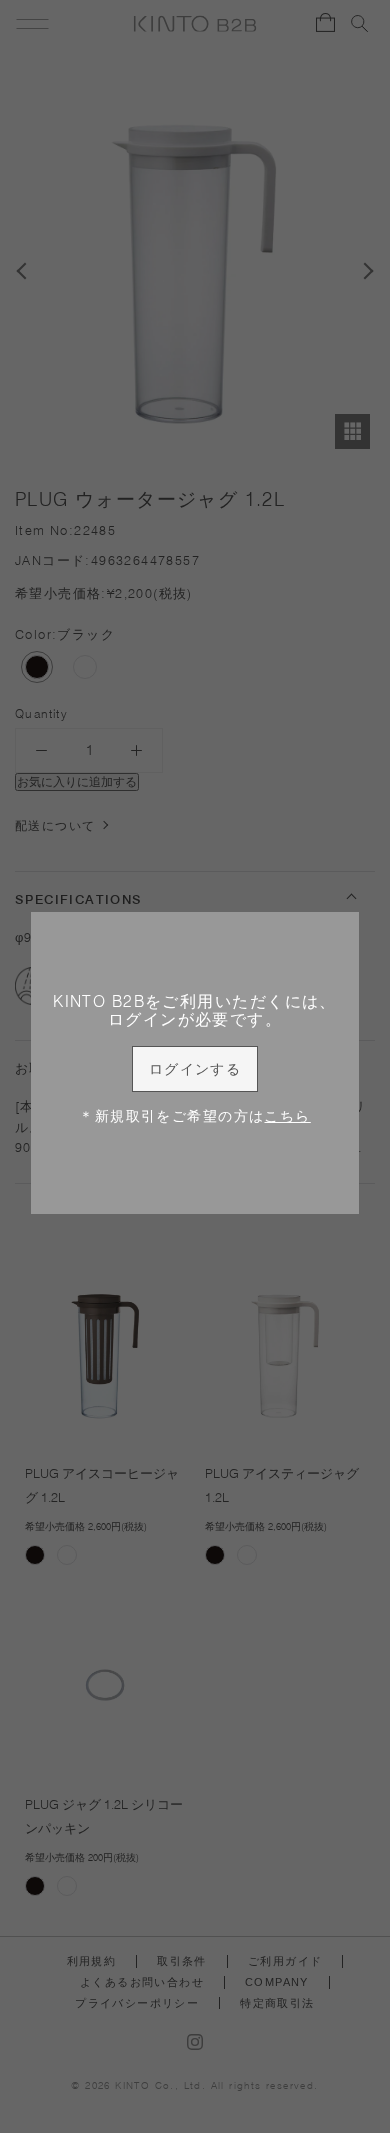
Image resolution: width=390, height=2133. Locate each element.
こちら (287, 1116)
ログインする (195, 1069)
